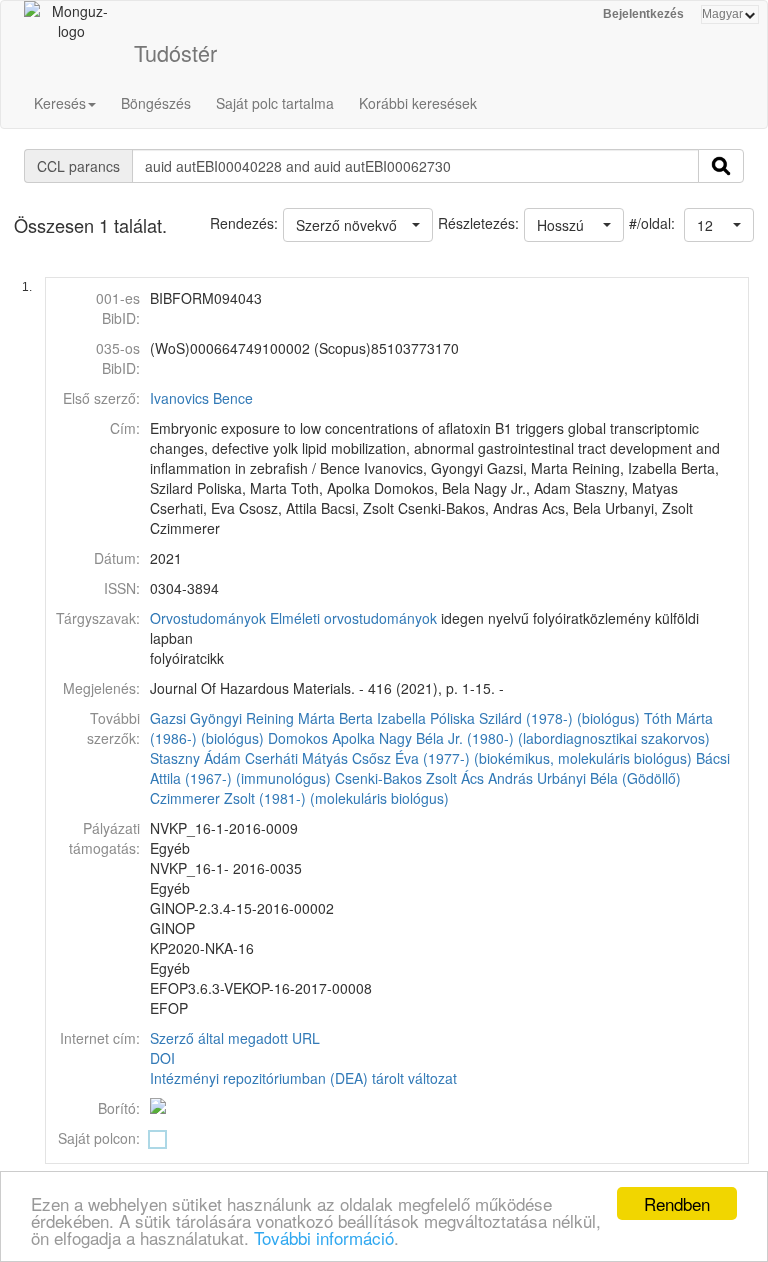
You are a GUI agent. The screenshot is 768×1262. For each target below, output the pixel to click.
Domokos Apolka (321, 738)
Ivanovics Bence (201, 398)
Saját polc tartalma (275, 103)
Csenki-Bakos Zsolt (396, 778)
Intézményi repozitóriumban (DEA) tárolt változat (303, 1078)
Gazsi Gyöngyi (196, 718)
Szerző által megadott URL (235, 1038)
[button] (719, 225)
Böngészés (156, 103)
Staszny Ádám (195, 758)
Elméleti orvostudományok (353, 618)
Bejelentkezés (643, 14)
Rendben (677, 1203)
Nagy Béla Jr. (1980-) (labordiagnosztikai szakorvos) (544, 738)
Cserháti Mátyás (296, 758)
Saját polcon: (99, 1138)
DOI (162, 1058)
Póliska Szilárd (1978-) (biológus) (535, 718)
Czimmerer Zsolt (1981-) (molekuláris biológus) (299, 798)
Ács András (497, 778)
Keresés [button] (60, 103)
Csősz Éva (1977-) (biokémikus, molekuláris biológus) (522, 758)
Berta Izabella (382, 718)
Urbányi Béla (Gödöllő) (609, 778)
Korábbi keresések (418, 103)
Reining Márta (290, 718)
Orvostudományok (208, 618)
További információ (324, 1237)
